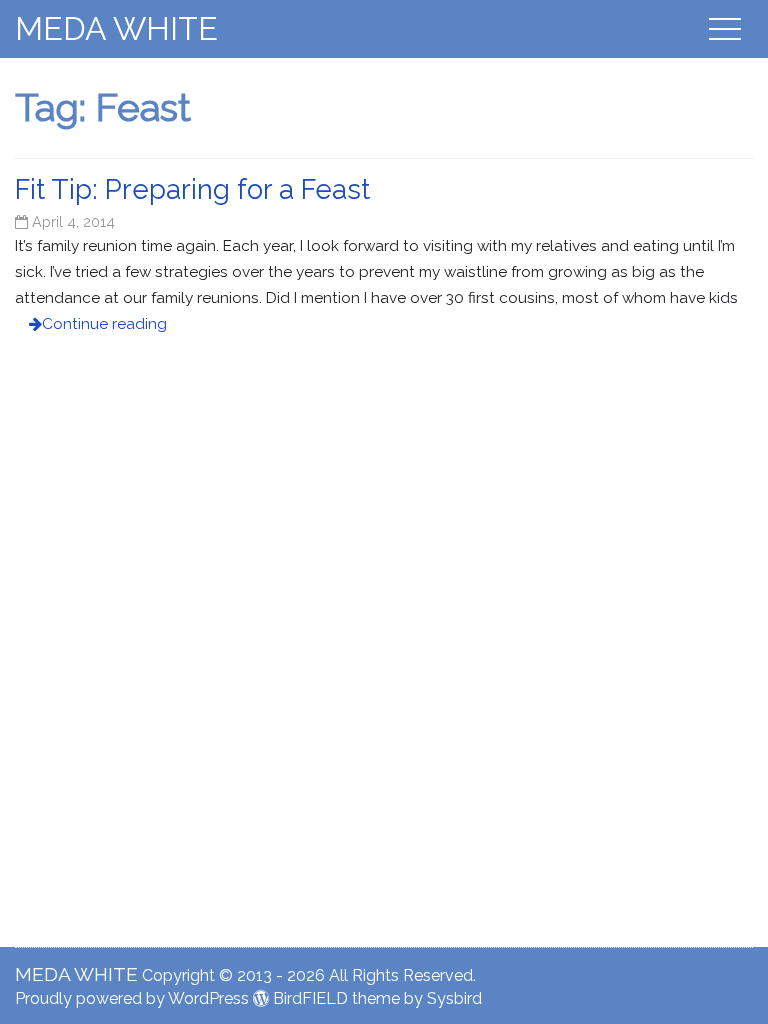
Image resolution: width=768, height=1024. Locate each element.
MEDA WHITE (116, 28)
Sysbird (454, 998)
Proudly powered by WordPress (132, 998)
